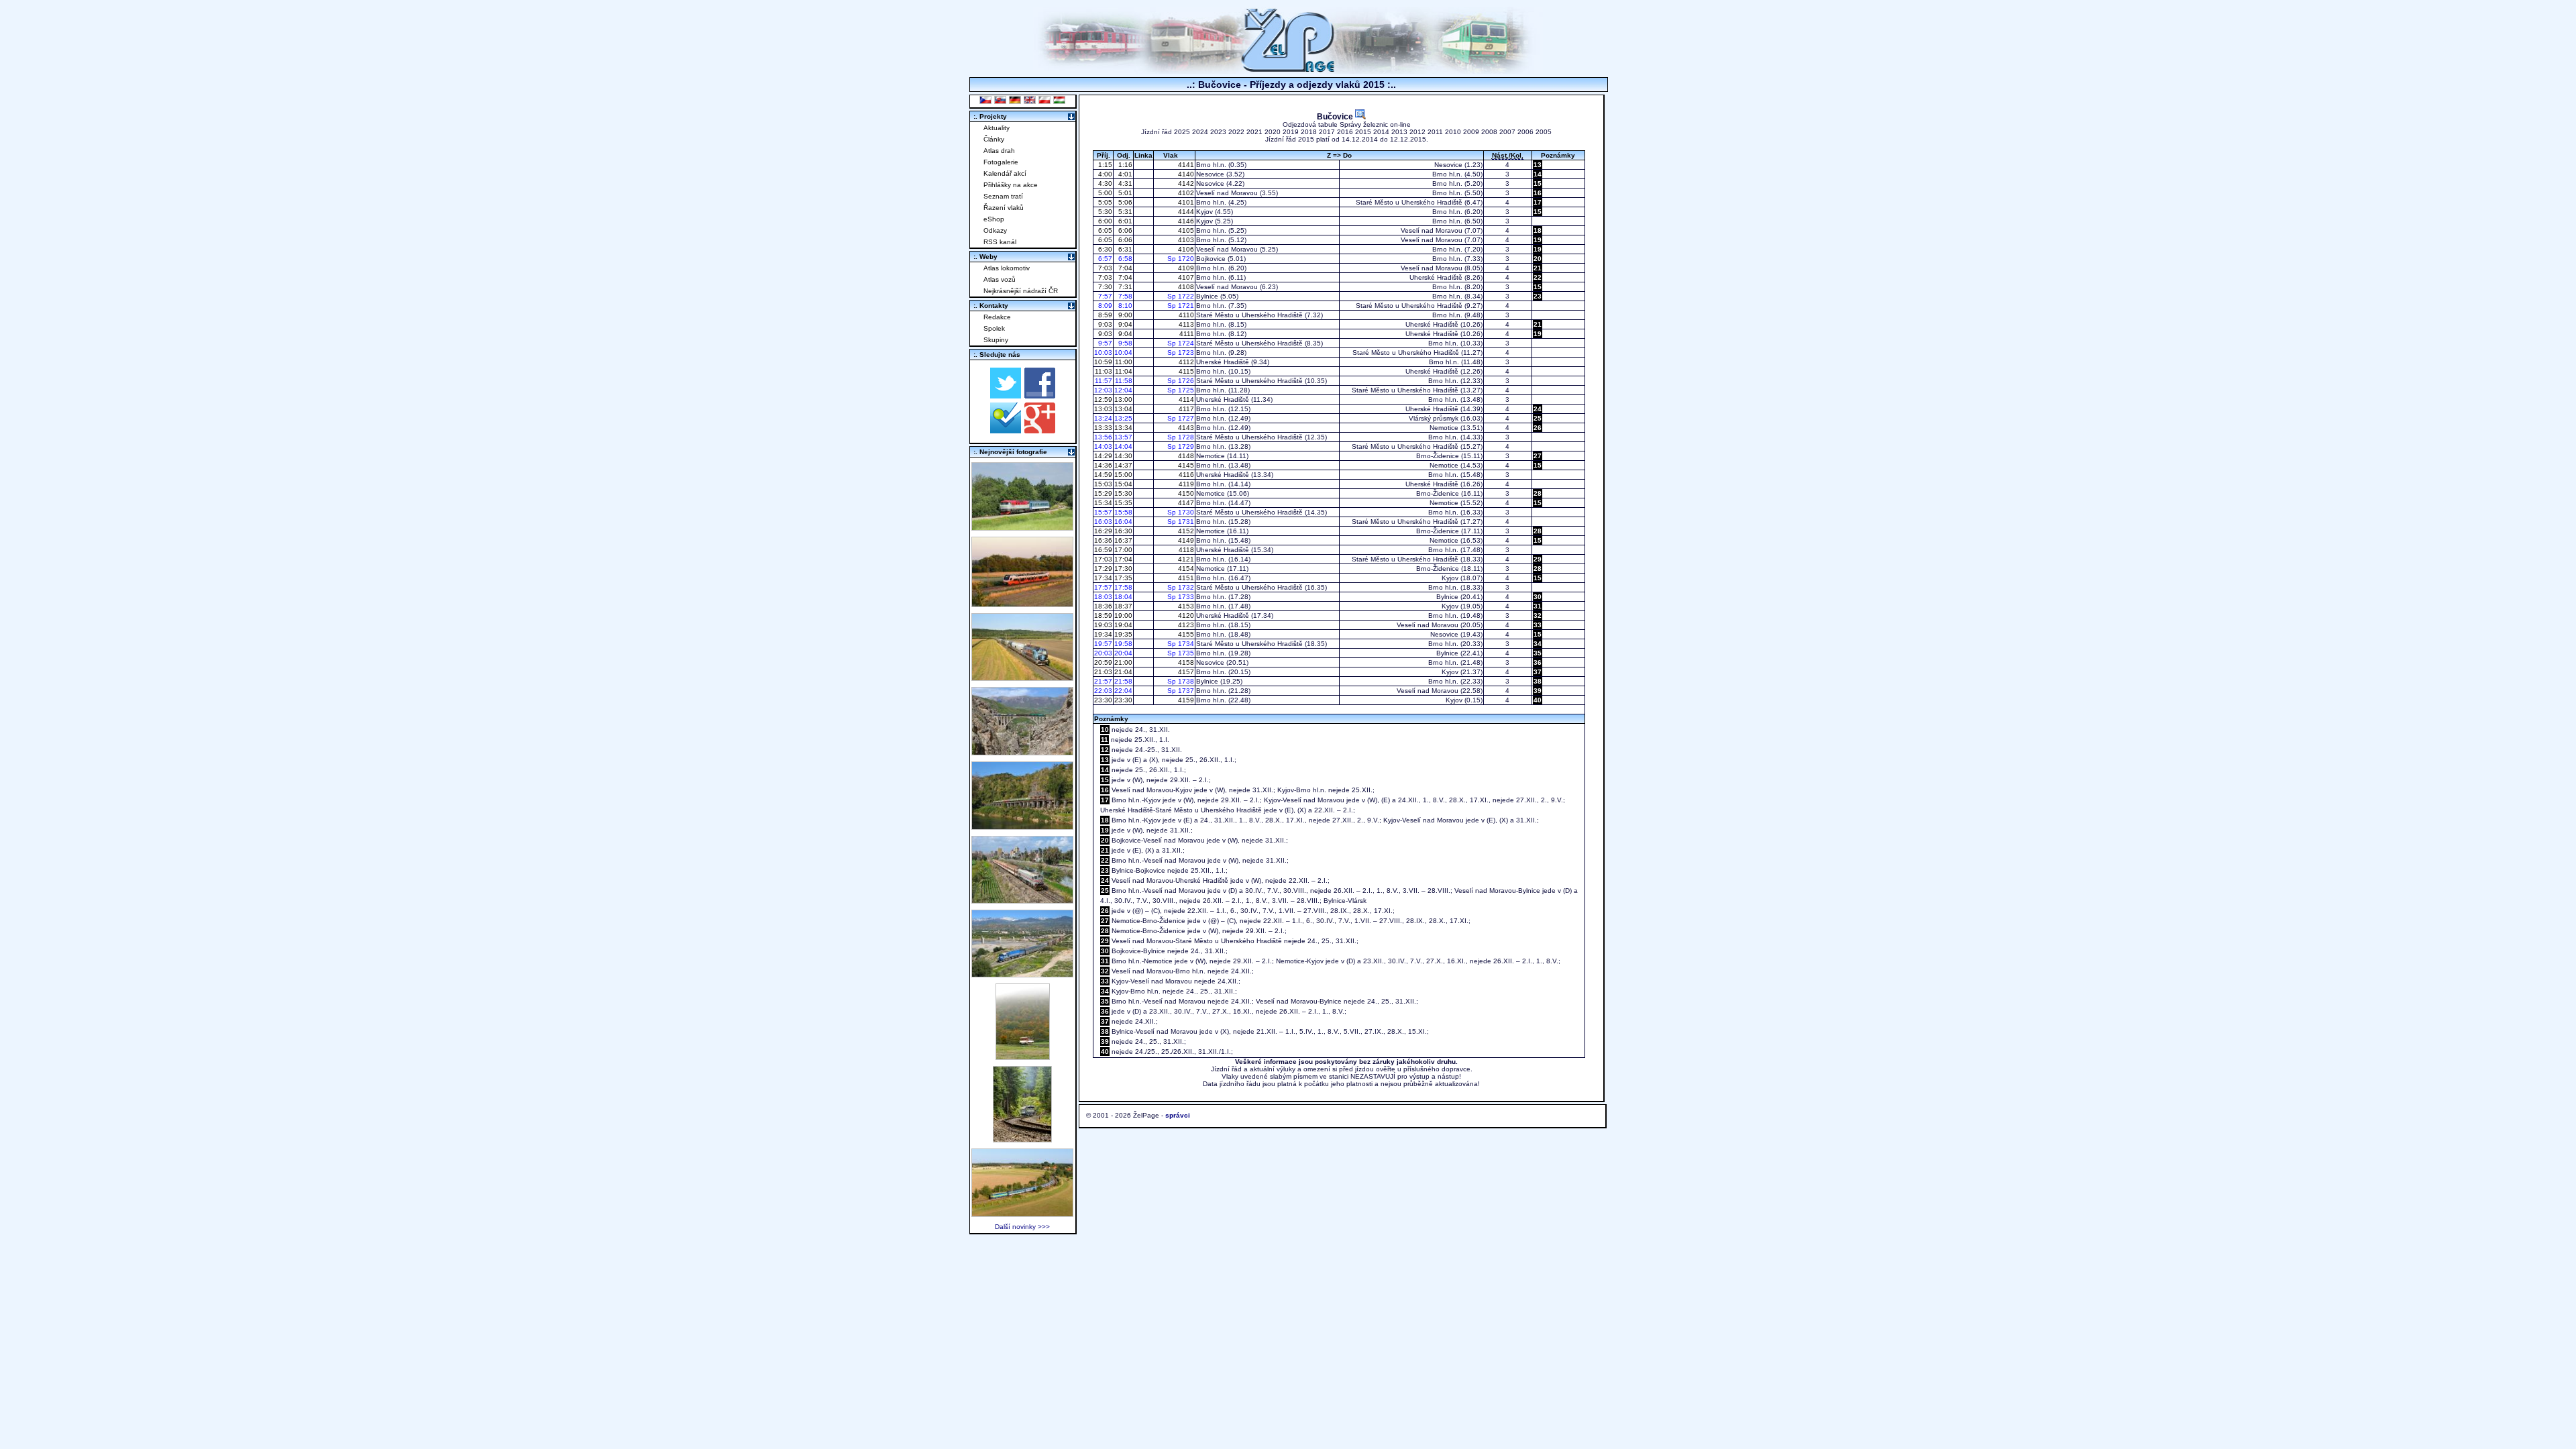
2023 (1218, 132)
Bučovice (1336, 116)
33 (1538, 625)
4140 (1185, 174)
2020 (1273, 132)
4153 (1185, 606)
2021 (1254, 132)
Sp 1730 (1181, 512)
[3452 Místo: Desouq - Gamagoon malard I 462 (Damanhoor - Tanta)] (1022, 900)
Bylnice (1207, 296)
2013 (1399, 132)
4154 (1185, 569)
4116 (1185, 475)
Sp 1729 (1181, 446)
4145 (1185, 465)
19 (1538, 240)
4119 (1185, 484)
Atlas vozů (1000, 279)
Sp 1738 (1181, 681)
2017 (1327, 132)
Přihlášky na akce (1011, 185)
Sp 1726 (1181, 381)
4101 (1185, 202)
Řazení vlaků (1004, 208)
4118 (1185, 550)
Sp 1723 (1181, 353)
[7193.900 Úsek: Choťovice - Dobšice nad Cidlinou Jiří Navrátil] (1022, 677)
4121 (1185, 559)
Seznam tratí (1003, 196)
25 (1538, 418)
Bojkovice (1211, 259)
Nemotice (1444, 428)
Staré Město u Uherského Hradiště (1409, 202)
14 (1538, 174)
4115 (1185, 371)
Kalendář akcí (1005, 173)
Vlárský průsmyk (1434, 418)
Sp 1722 (1181, 296)
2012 (1417, 132)
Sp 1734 (1181, 644)
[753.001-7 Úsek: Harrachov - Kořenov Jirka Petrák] (1022, 1139)
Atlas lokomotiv (1007, 268)
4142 (1185, 183)
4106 (1185, 249)
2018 (1309, 132)
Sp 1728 (1181, 437)
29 (1538, 559)
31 (1538, 606)
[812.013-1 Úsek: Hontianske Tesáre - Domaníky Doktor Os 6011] (1023, 1056)
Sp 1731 (1181, 522)
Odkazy (995, 230)
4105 (1185, 230)
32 (1538, 615)
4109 (1185, 268)
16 (1538, 193)
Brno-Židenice (1438, 456)
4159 (1185, 700)
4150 (1185, 493)
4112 (1185, 362)
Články (994, 139)
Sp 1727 (1181, 418)
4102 (1185, 193)
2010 (1453, 132)
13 (1538, 165)
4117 (1185, 409)
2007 (1507, 132)
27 (1538, 456)
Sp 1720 (1181, 259)
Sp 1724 (1181, 343)
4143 (1185, 428)
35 (1538, 653)
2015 (1363, 132)
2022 (1236, 132)
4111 (1186, 334)
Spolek (994, 328)
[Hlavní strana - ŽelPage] (1288, 70)
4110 (1185, 315)
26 (1538, 428)
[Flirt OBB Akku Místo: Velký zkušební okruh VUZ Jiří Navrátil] (1022, 603)
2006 (1525, 132)
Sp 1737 (1181, 691)
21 (1538, 268)
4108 (1185, 287)
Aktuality (997, 128)
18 (1538, 230)
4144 (1185, 212)
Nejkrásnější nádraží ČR (1021, 291)
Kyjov (1204, 212)
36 (1538, 662)
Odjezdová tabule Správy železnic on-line (1347, 124)
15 (1538, 183)
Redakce (997, 317)
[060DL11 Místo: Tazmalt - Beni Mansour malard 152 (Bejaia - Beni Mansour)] (1022, 974)
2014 (1381, 132)
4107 (1185, 277)
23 (1538, 296)
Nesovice (1448, 165)
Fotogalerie (1001, 162)
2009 (1471, 132)
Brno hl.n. (1211, 165)
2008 (1489, 132)
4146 (1185, 221)
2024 (1200, 132)
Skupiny (996, 340)
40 (1538, 700)
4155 (1185, 634)
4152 (1185, 531)
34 (1538, 644)
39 (1538, 691)
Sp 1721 (1181, 306)
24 (1538, 409)
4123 (1185, 625)
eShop (994, 219)
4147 (1185, 503)
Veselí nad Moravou (1227, 193)
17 (1538, 202)
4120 (1185, 615)
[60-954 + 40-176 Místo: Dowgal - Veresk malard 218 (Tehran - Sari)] (1022, 752)
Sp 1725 (1181, 390)
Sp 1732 (1181, 587)
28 (1538, 493)
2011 (1435, 132)
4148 (1185, 456)
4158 (1185, 662)
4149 (1185, 540)
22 (1538, 277)
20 (1538, 259)
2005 (1544, 132)
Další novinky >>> (1022, 1227)
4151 (1185, 578)
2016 (1345, 132)
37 (1538, 672)
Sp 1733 (1181, 597)
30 (1538, 597)
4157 (1185, 672)
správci (1178, 1115)
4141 (1185, 165)
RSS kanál (1000, 242)
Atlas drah (999, 151)
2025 (1182, 132)
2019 (1291, 132)
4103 (1185, 240)
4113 (1185, 324)
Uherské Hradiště (1436, 277)
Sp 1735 (1181, 653)
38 (1538, 681)
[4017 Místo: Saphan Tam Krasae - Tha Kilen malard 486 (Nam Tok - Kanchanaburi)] (1022, 826)
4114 (1185, 399)
